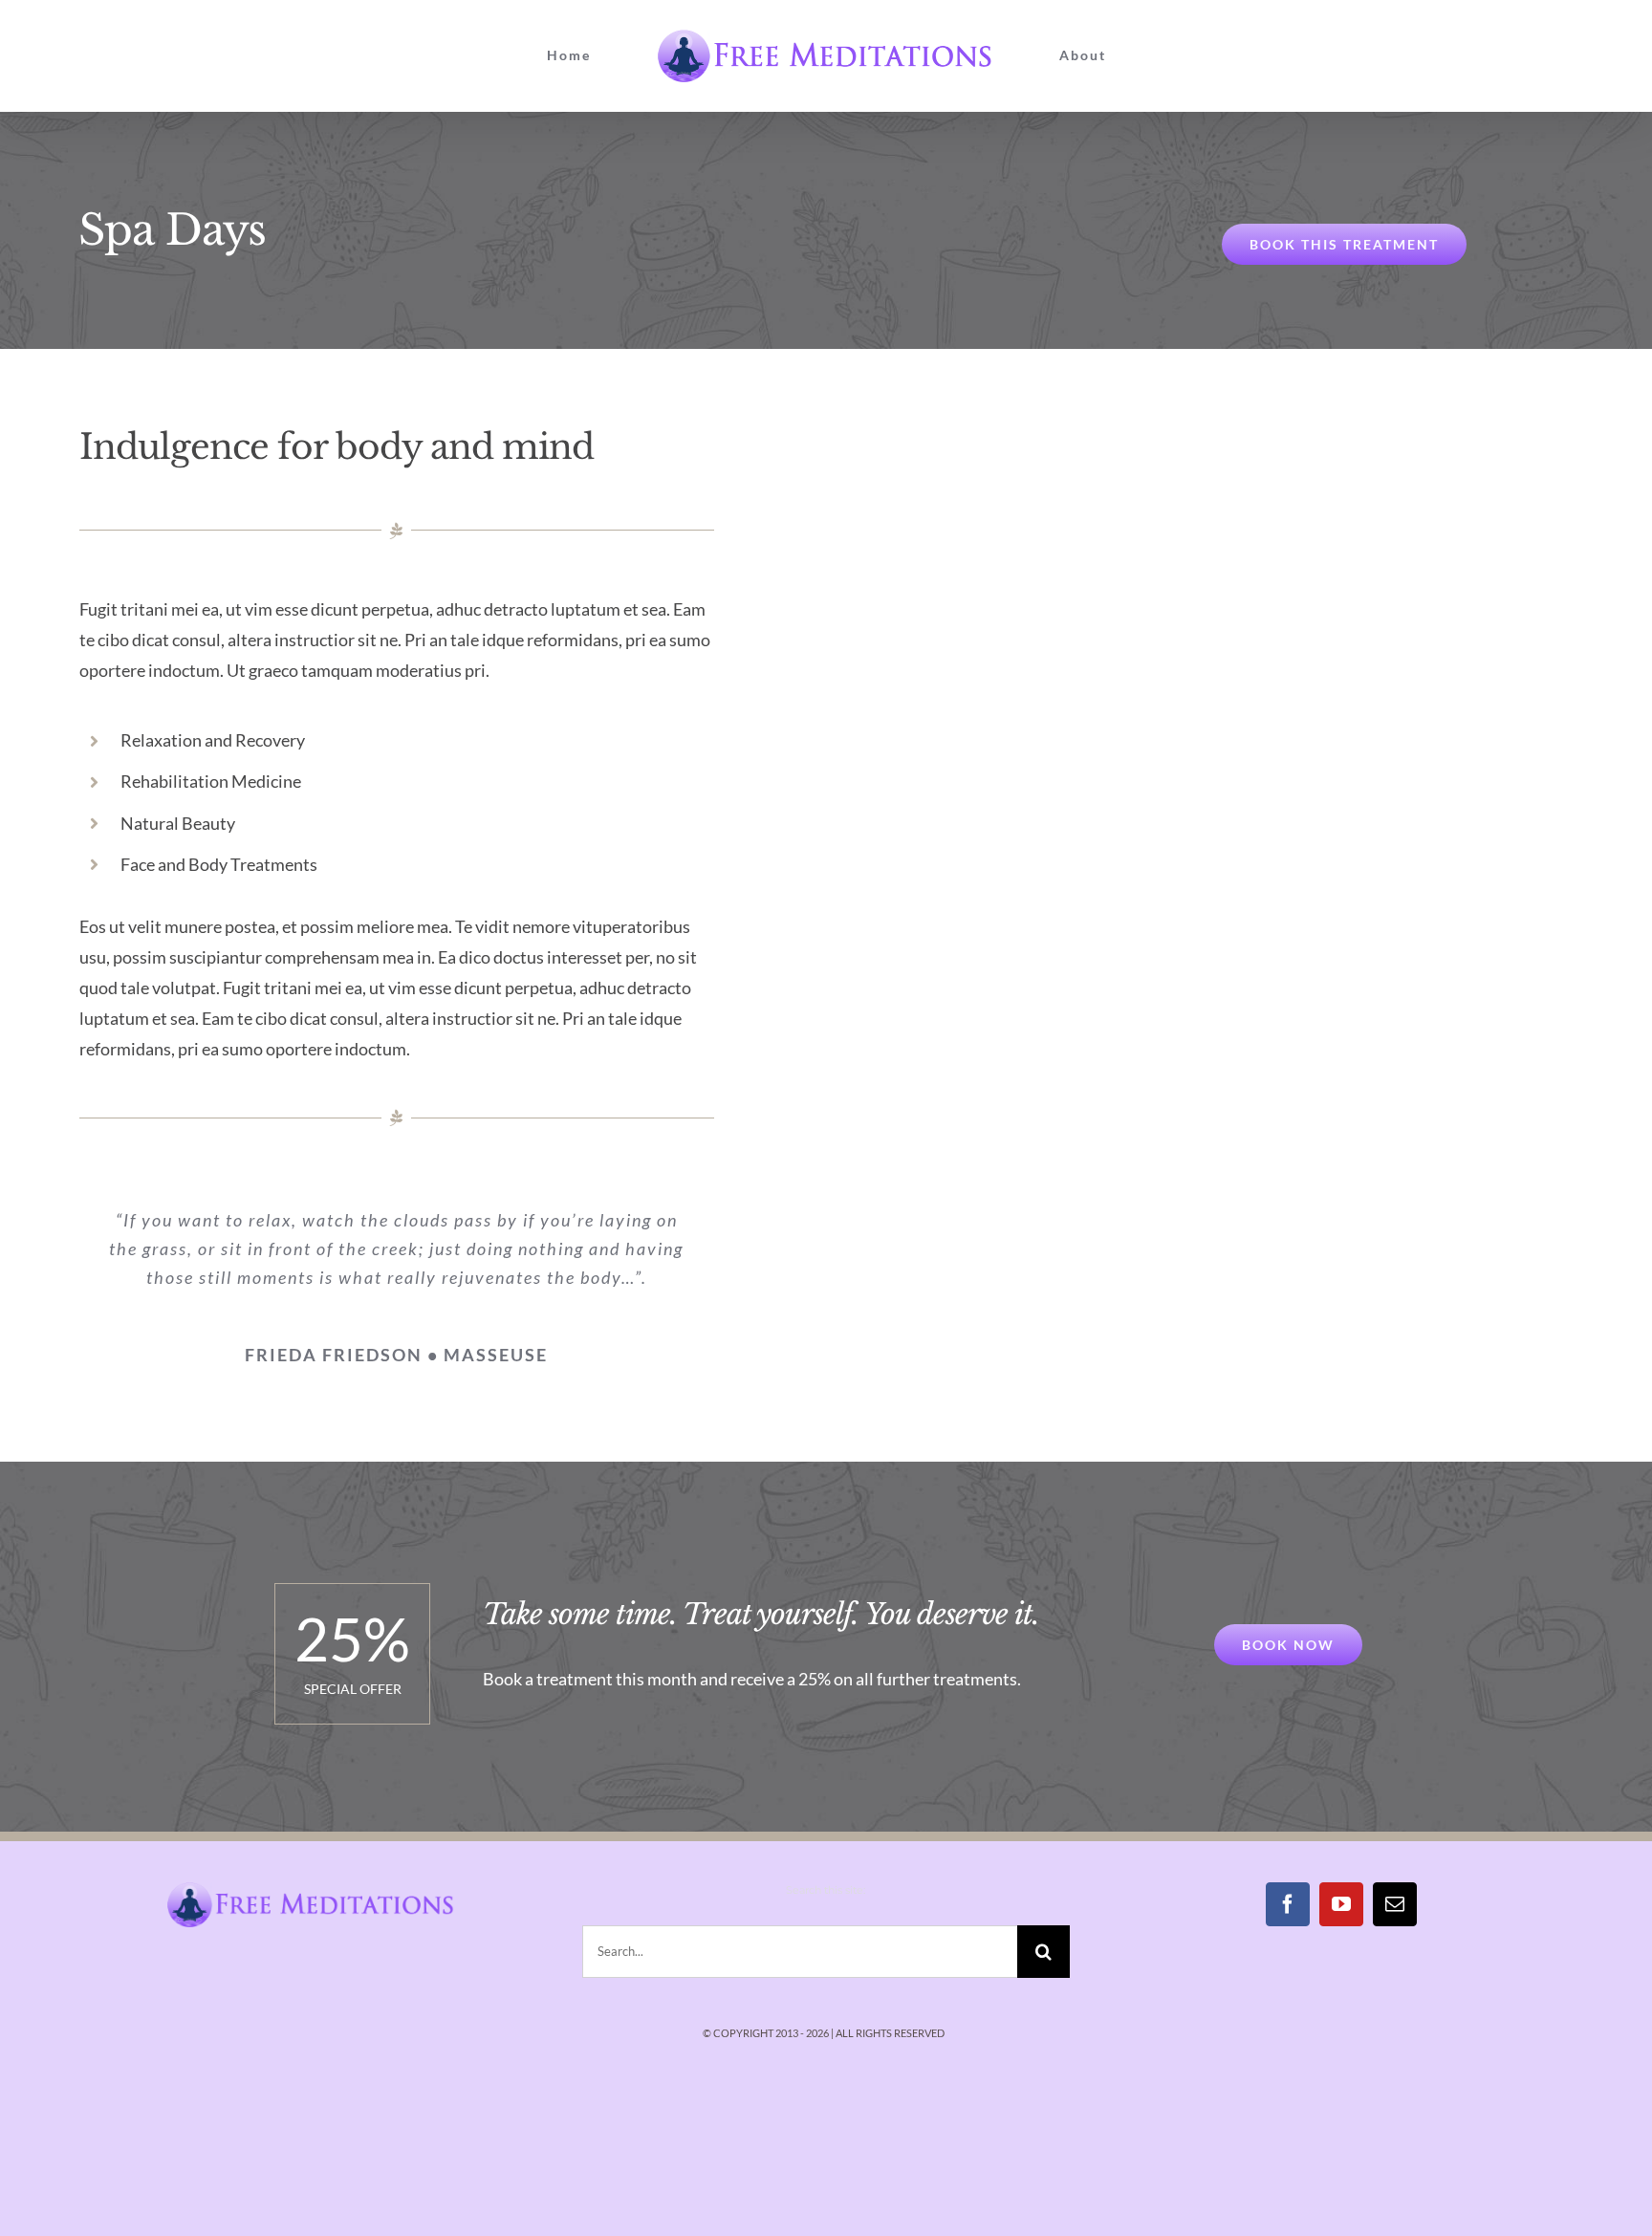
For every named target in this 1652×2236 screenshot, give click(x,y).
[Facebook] (1288, 1904)
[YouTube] (1341, 1904)
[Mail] (1395, 1904)
